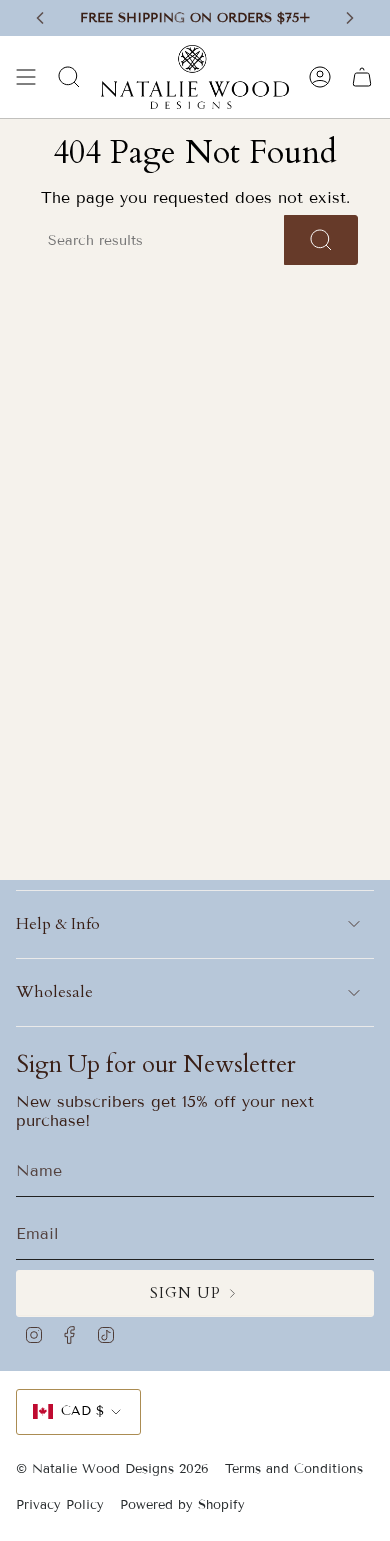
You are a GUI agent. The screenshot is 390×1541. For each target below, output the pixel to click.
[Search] (321, 240)
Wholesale (54, 992)
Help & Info (58, 924)
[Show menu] (26, 77)
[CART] (362, 77)
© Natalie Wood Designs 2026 (112, 1469)
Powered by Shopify (182, 1505)
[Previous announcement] (40, 18)
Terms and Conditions (294, 1469)
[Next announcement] (350, 18)
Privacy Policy (60, 1505)
